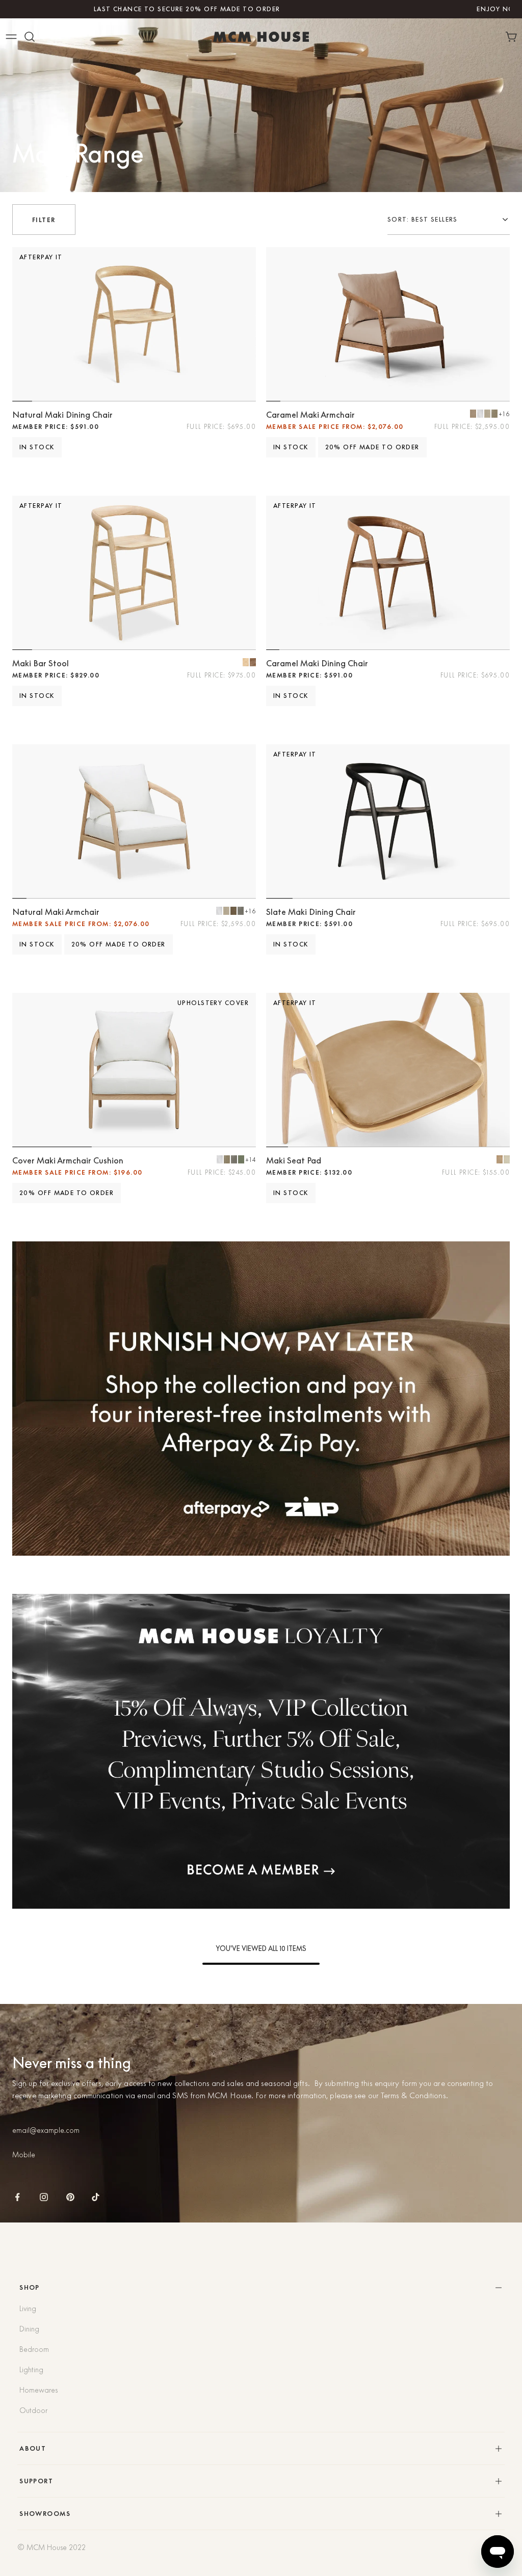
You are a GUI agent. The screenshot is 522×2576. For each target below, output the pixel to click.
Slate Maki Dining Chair (311, 912)
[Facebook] (17, 2197)
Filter (44, 220)
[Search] (30, 37)
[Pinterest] (70, 2197)
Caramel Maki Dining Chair (317, 663)
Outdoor (33, 2410)
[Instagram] (44, 2197)
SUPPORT (36, 2481)
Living (28, 2309)
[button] (449, 220)
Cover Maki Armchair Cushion (68, 1160)
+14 (251, 1160)
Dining (29, 2329)
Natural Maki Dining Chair (62, 415)
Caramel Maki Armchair (310, 415)
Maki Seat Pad (294, 1160)
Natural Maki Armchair (56, 912)
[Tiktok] (96, 2197)
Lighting (31, 2370)
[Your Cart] (513, 37)
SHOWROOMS (45, 2514)
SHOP (30, 2287)
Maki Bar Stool (41, 663)
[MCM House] (261, 37)
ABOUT (33, 2448)
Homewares (38, 2390)
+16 (504, 414)
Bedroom (34, 2349)
